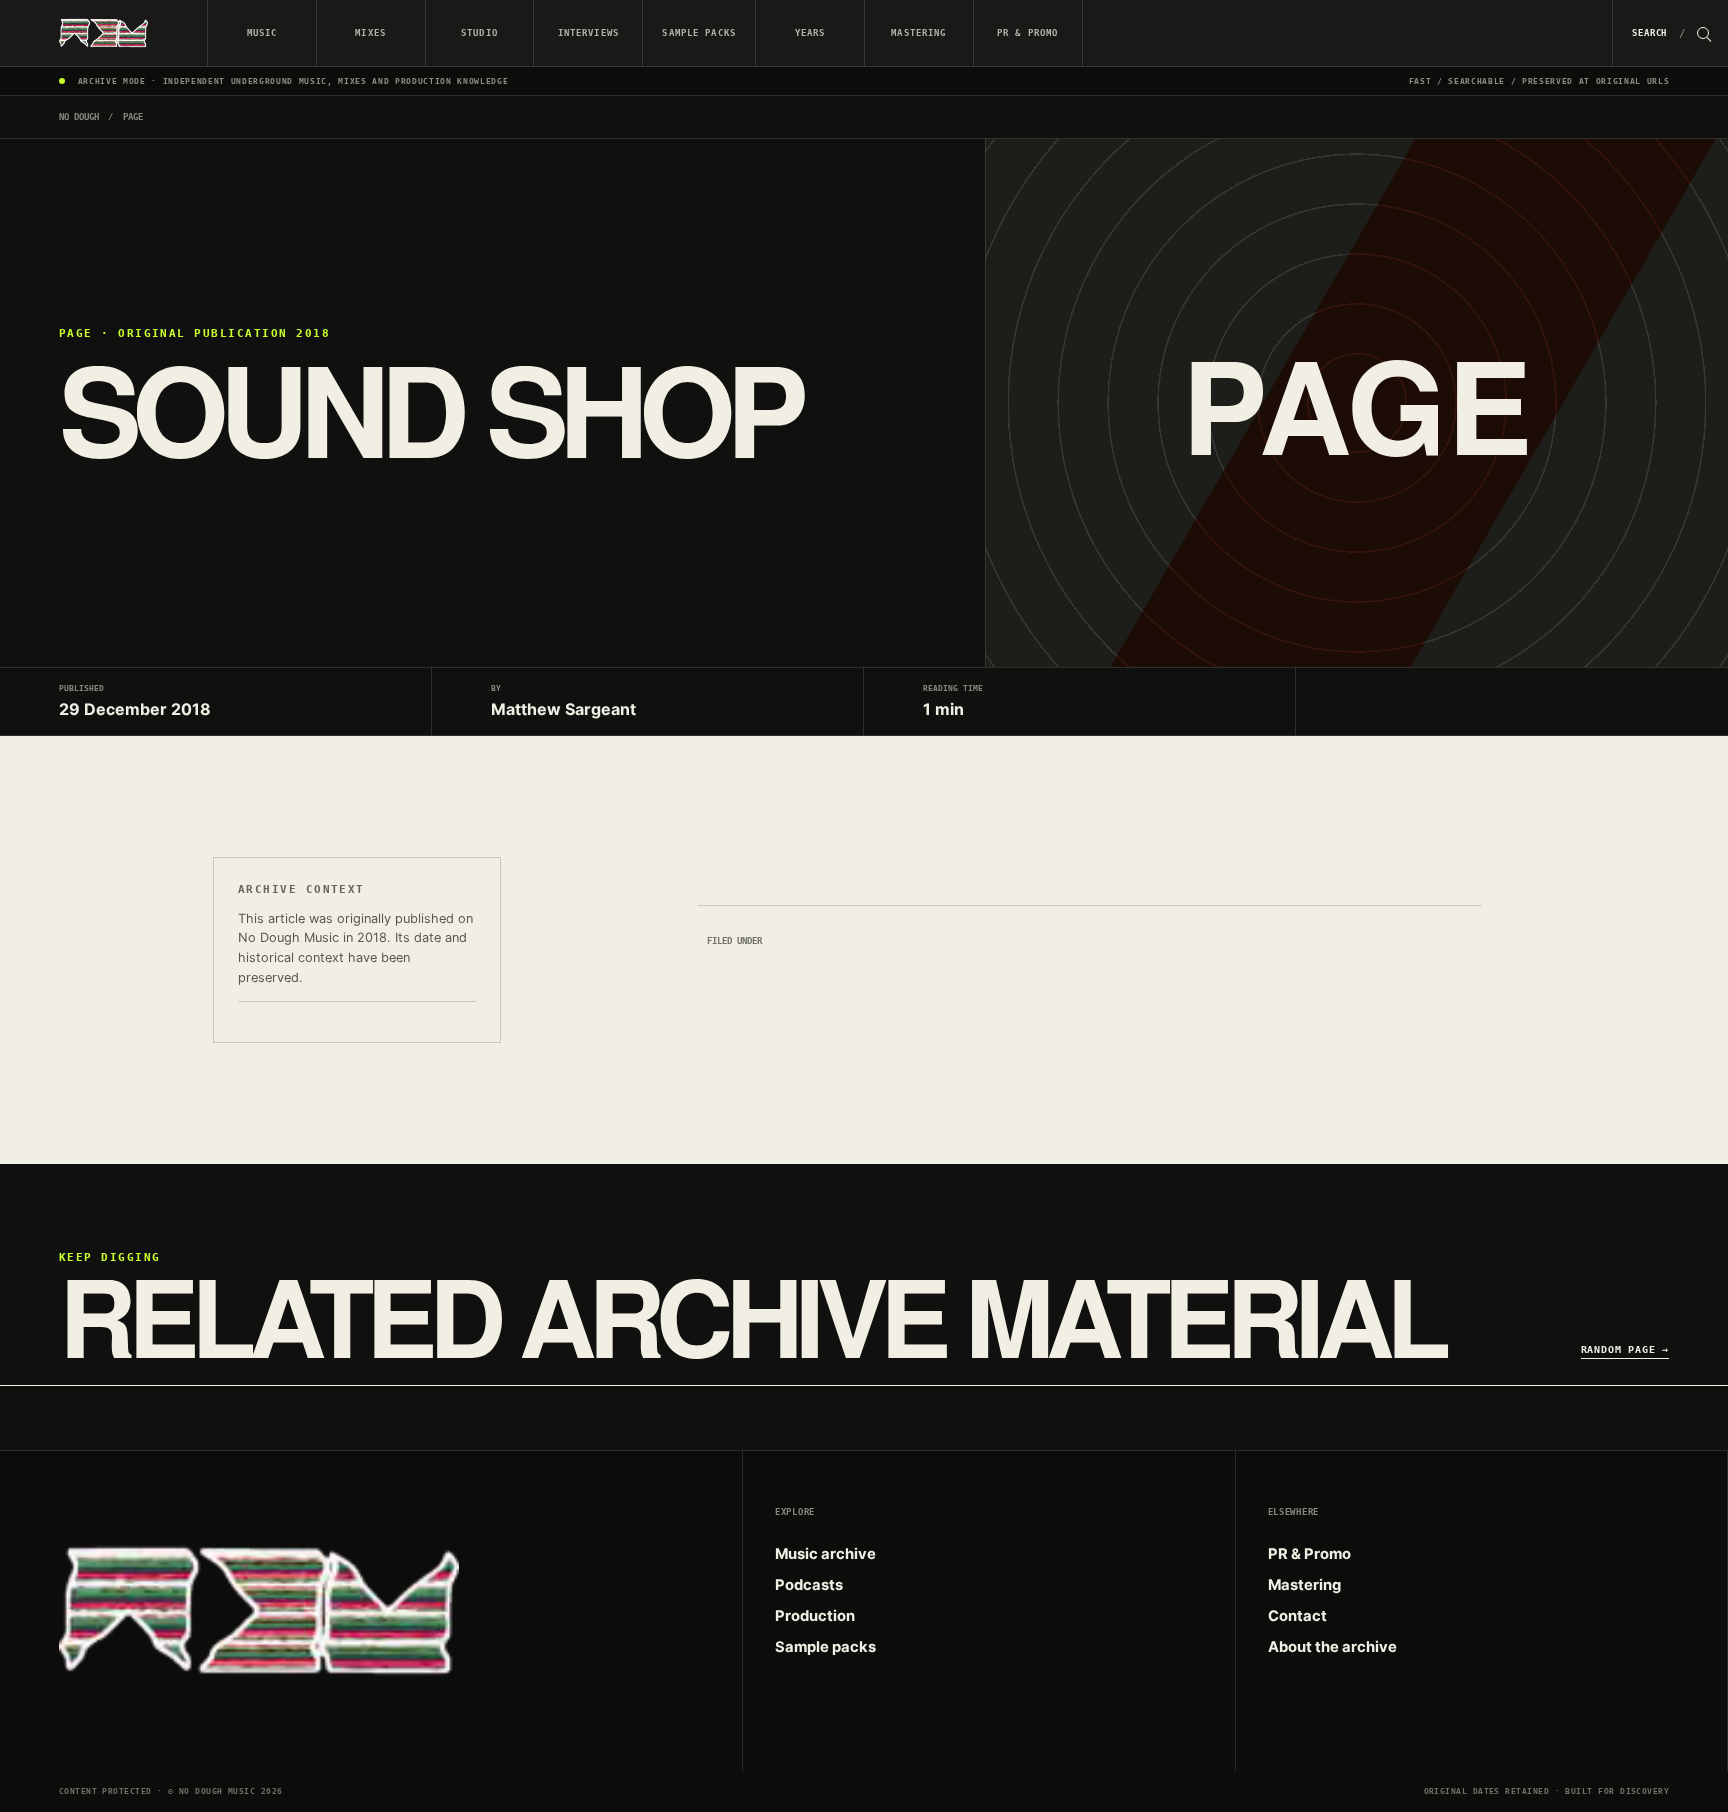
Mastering (918, 32)
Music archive (825, 1554)
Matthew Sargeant (563, 709)
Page (133, 117)
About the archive (1332, 1647)
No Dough (79, 117)
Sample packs (699, 32)
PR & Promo (1027, 32)
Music (262, 32)
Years (810, 32)
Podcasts (809, 1585)
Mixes (370, 32)
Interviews (588, 32)
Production (815, 1616)
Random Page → (1625, 1349)
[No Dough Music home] (104, 33)
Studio (479, 32)
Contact (1297, 1616)
